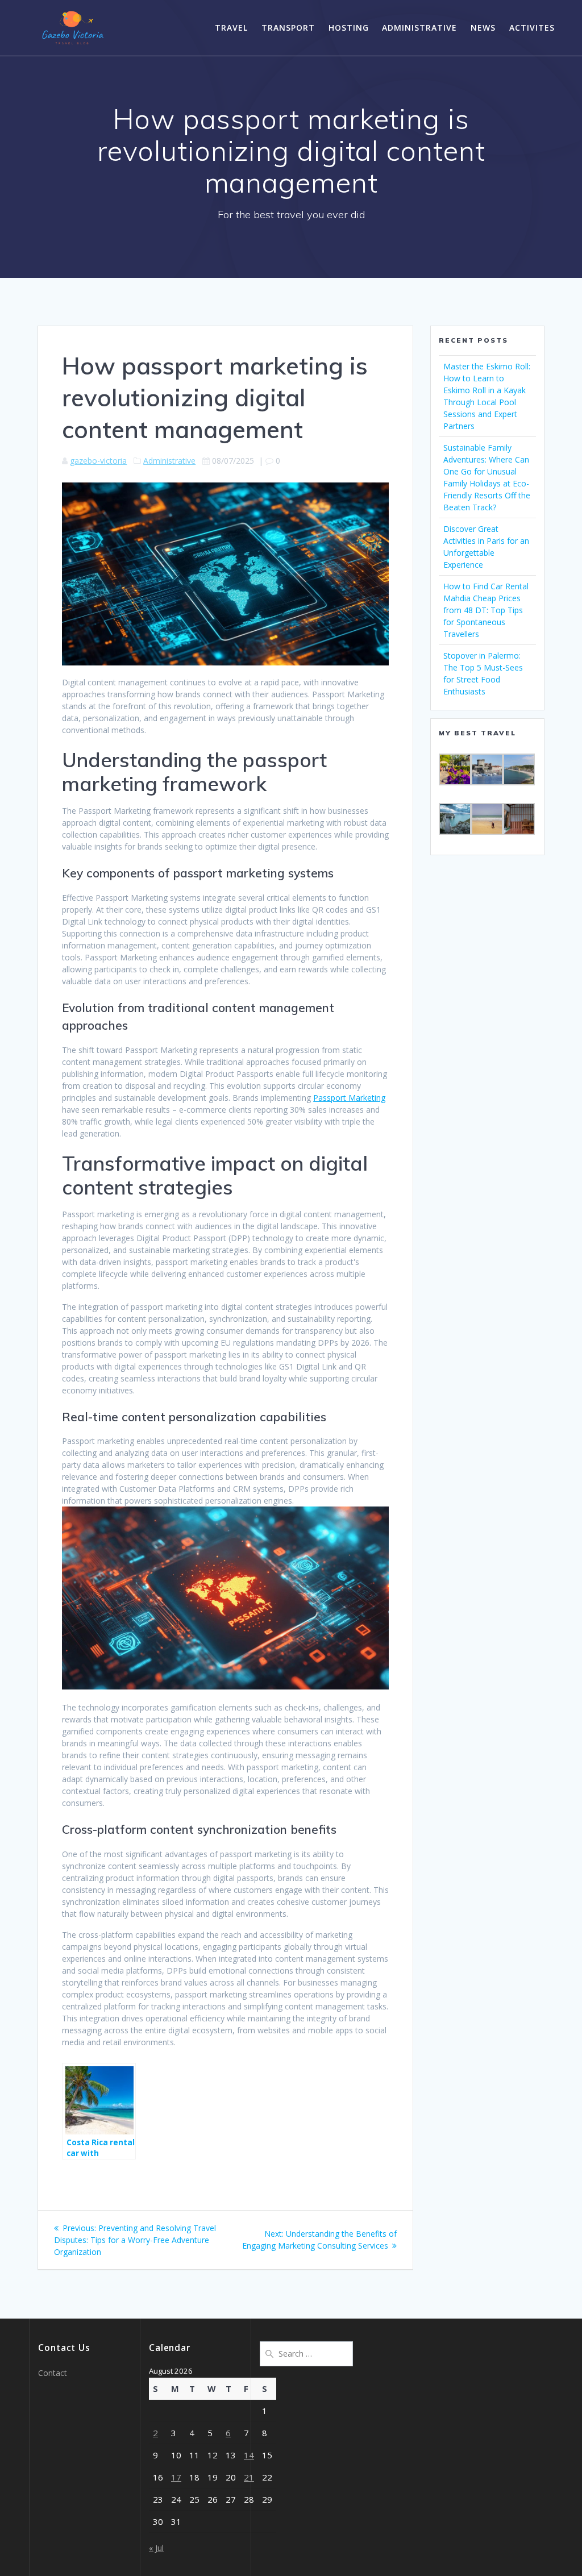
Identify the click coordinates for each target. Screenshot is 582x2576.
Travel (231, 28)
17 (176, 2477)
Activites (532, 28)
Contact (53, 2373)
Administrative (419, 28)
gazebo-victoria (98, 461)
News (483, 28)
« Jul (156, 2548)
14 (249, 2455)
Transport (288, 28)
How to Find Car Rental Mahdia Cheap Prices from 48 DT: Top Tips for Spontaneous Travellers (486, 610)
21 (249, 2477)
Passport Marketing (349, 1098)
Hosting (349, 28)
